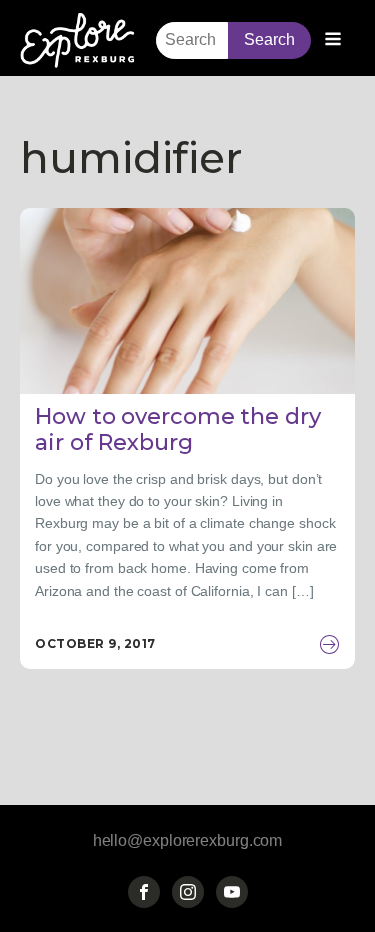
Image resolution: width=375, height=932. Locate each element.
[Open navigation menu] (333, 41)
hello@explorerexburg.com (188, 840)
